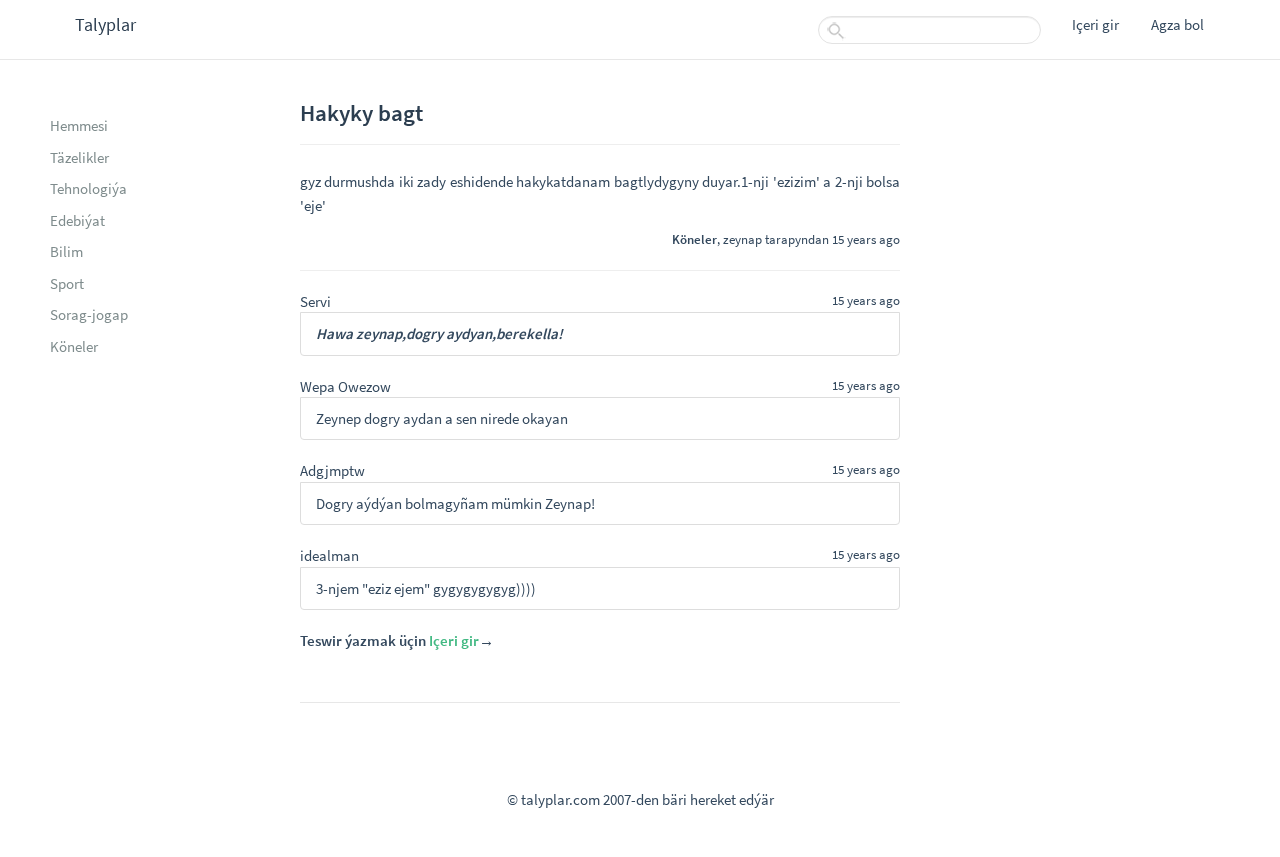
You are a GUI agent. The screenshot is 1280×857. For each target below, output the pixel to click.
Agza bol (1177, 24)
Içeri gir (1095, 24)
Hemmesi (79, 125)
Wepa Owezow (345, 386)
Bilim (66, 251)
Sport (67, 283)
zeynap (742, 239)
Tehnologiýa (88, 188)
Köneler (74, 346)
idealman (329, 555)
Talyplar (105, 24)
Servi (315, 301)
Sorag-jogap (89, 314)
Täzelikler (79, 157)
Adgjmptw (332, 470)
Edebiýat (77, 220)
